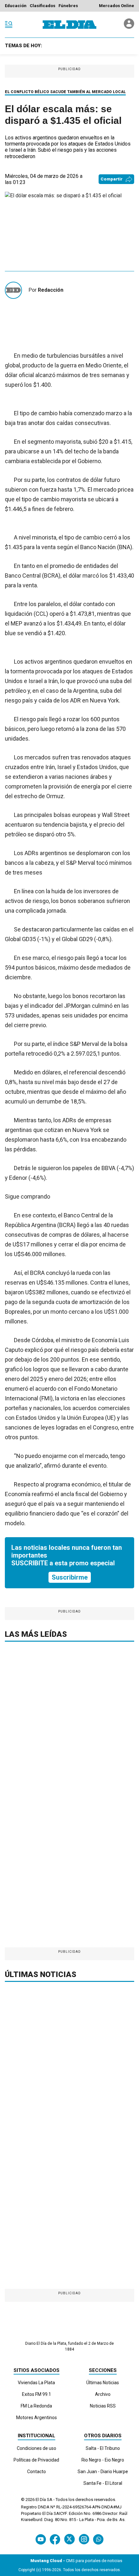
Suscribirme (70, 1577)
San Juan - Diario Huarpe (103, 2472)
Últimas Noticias (103, 2383)
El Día (41, 2500)
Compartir (112, 179)
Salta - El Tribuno (103, 2448)
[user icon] (129, 27)
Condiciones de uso (37, 2448)
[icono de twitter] (69, 2539)
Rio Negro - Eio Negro (103, 2460)
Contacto (37, 2472)
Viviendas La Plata (36, 2383)
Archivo (103, 2394)
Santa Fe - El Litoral (103, 2483)
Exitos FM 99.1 (37, 2394)
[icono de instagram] (84, 2539)
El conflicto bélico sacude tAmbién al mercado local (65, 92)
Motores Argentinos (37, 2418)
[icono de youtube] (41, 2539)
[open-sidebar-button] (9, 25)
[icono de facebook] (55, 2539)
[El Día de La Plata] (69, 25)
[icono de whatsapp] (98, 2539)
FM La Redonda (36, 2406)
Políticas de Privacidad (36, 2460)
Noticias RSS (103, 2406)
